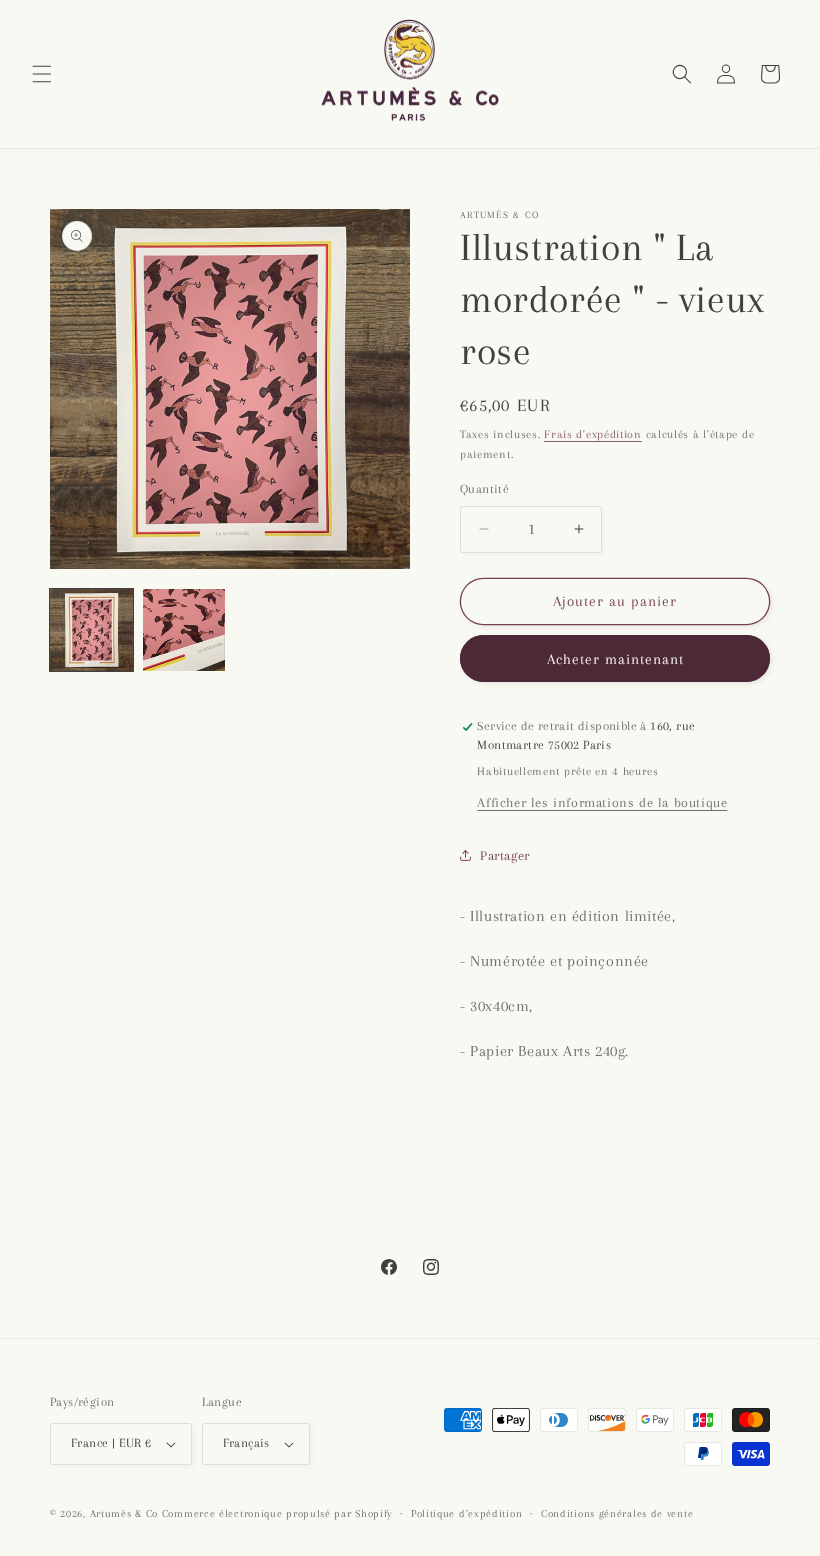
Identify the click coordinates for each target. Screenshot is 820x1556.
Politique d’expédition (466, 1513)
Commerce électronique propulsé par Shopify (277, 1513)
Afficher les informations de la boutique (602, 802)
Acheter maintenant (615, 659)
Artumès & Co (124, 1513)
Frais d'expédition (593, 434)
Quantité (484, 489)
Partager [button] (505, 855)
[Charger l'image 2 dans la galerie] (184, 630)
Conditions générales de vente (617, 1513)
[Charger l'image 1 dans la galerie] (91, 630)
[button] (42, 74)
